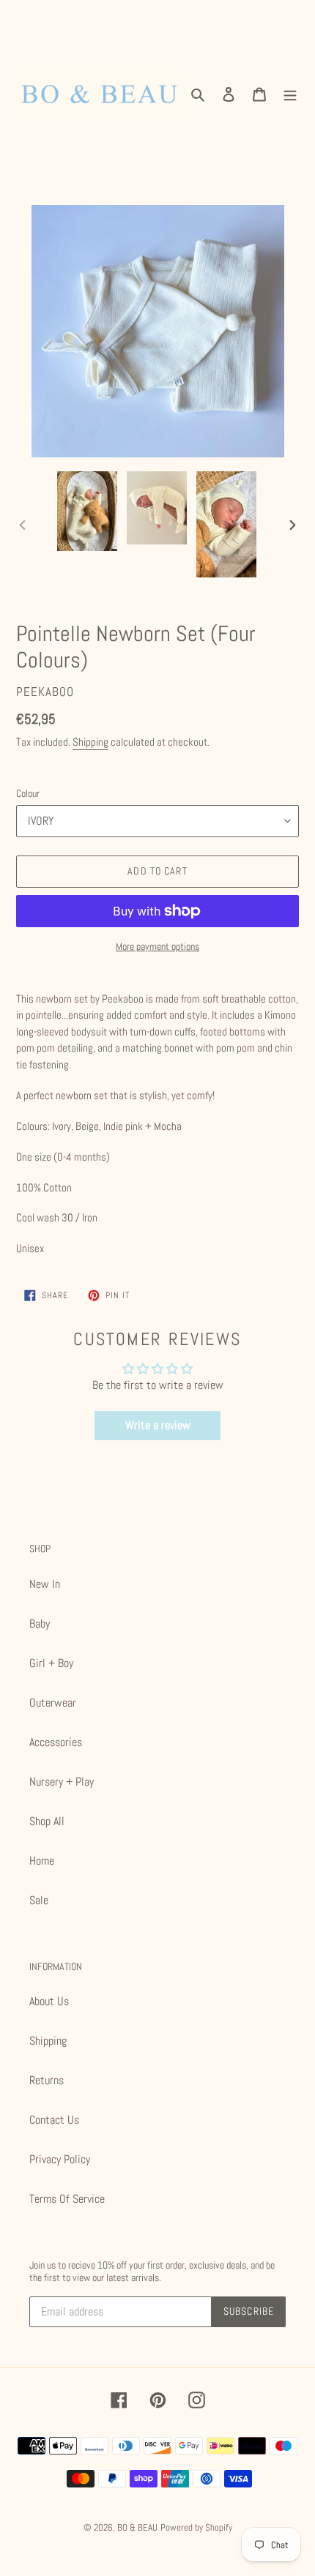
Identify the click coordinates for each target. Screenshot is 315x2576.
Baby (40, 1624)
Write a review (158, 1425)
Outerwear (53, 1703)
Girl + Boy (51, 1663)
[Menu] (290, 94)
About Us (49, 2001)
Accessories (56, 1742)
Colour (28, 793)
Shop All (47, 1821)
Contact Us (54, 2120)
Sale (39, 1900)
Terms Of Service (67, 2199)
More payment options (157, 946)
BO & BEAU (137, 2527)
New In (45, 1584)
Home (42, 1861)
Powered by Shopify (196, 2527)
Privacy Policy (60, 2159)
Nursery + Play (62, 1782)
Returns (47, 2080)
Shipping (90, 742)
